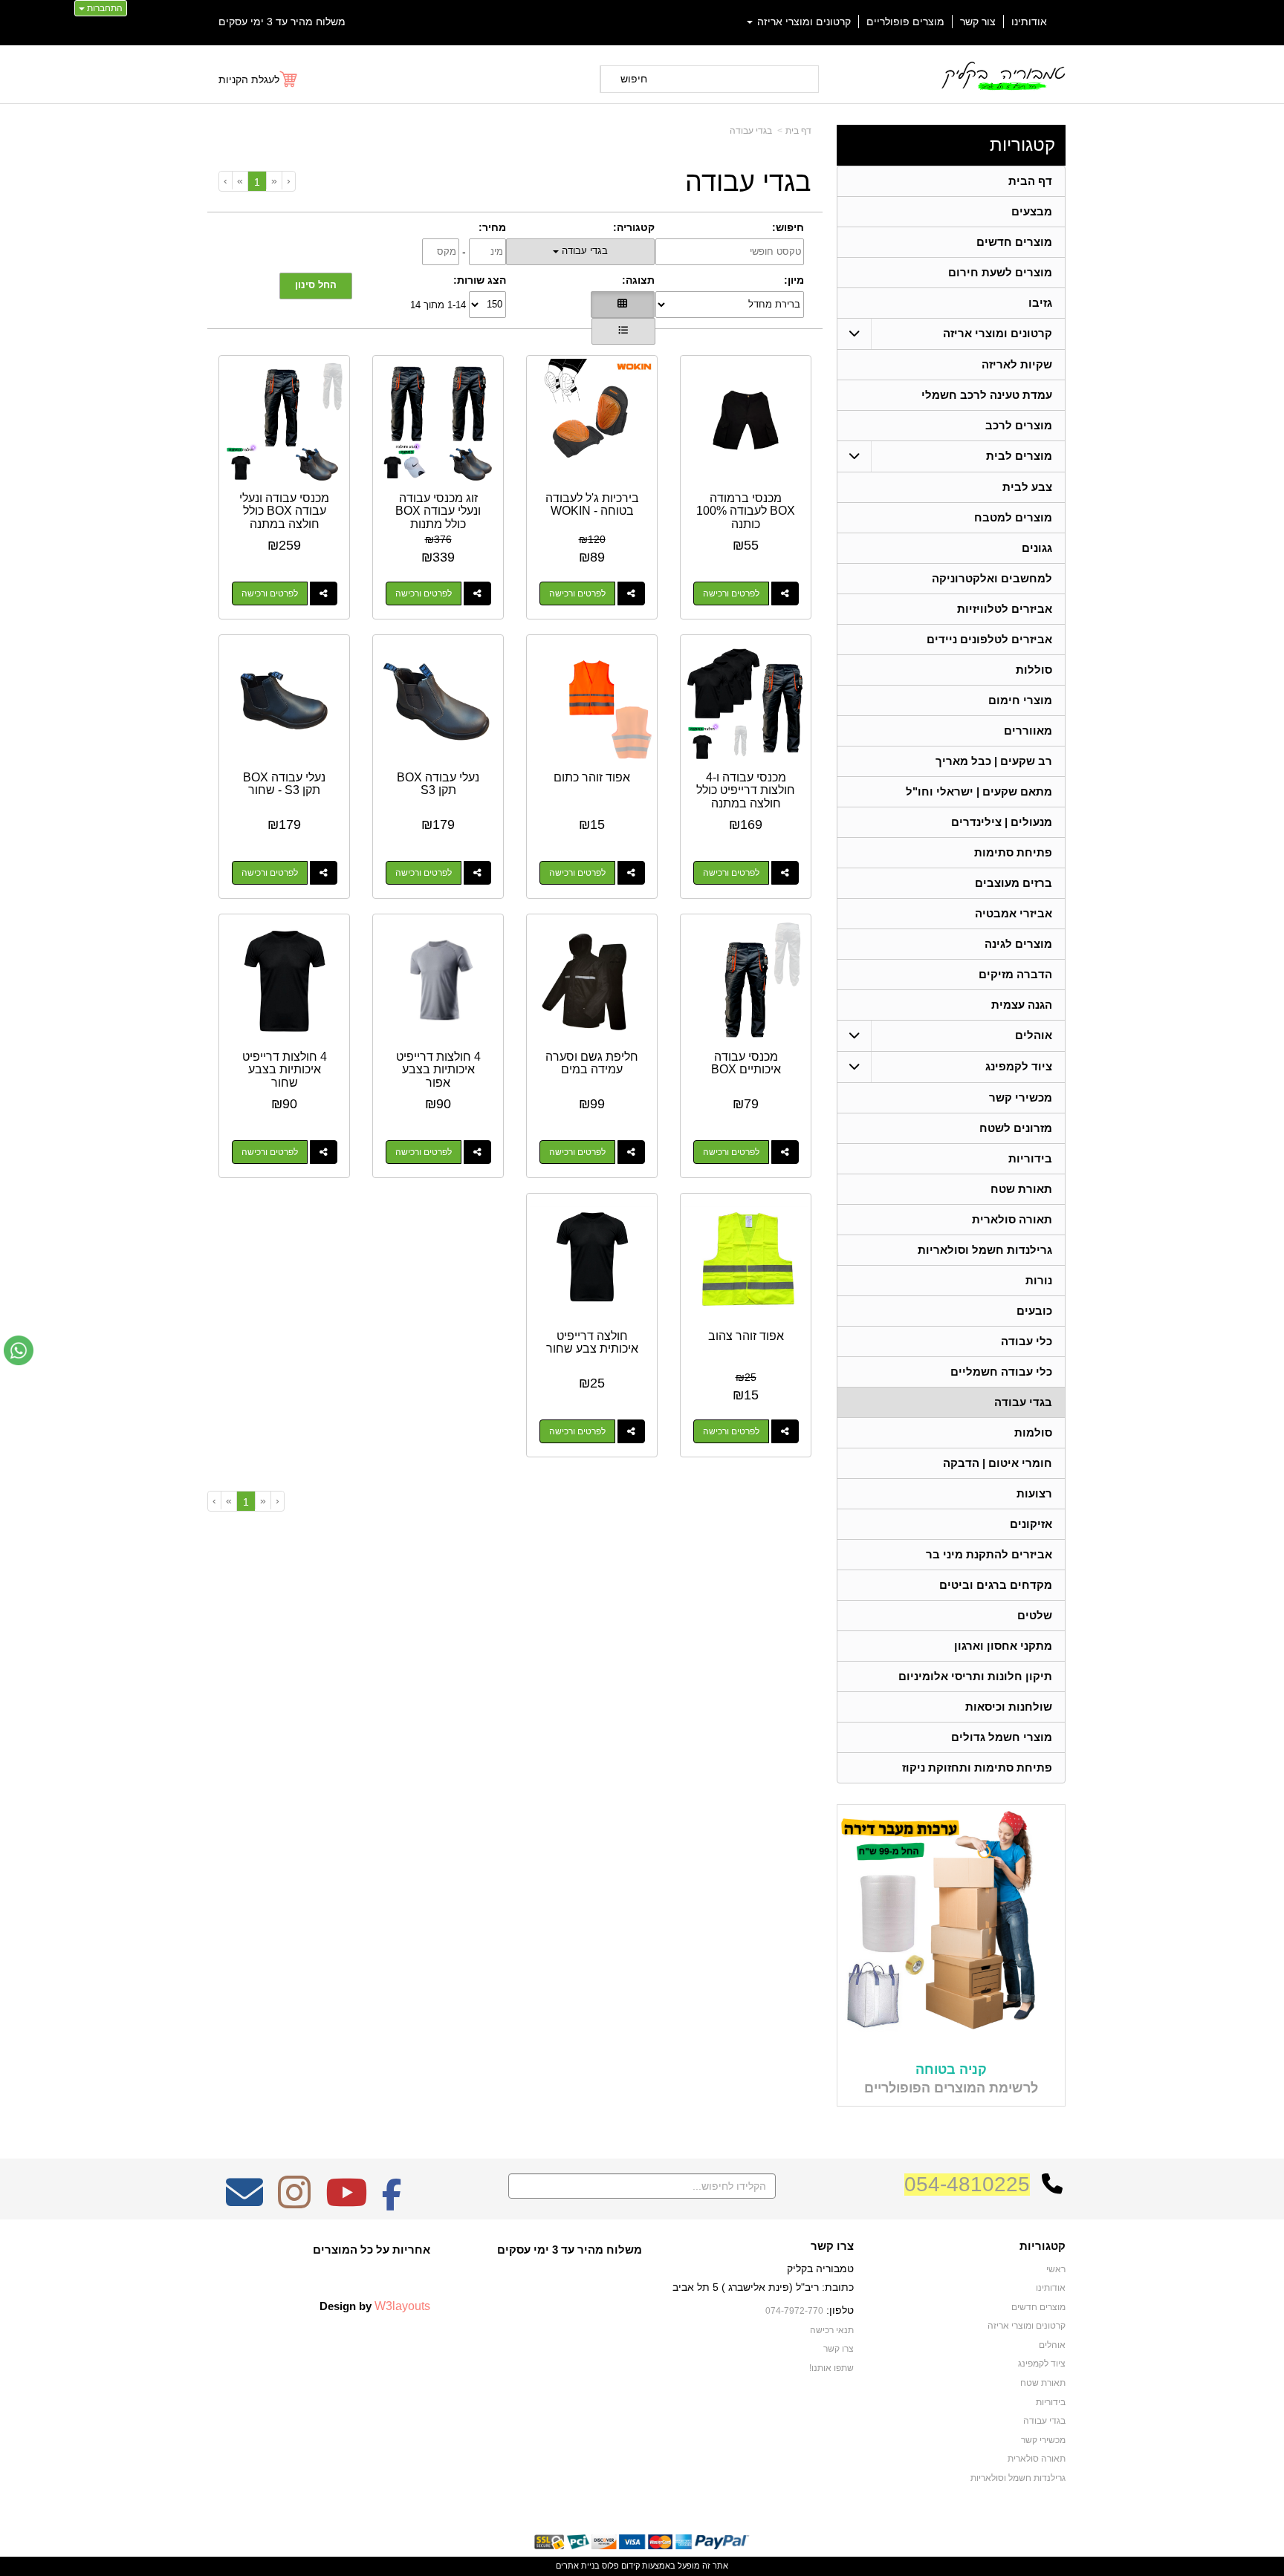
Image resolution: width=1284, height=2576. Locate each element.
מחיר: (492, 227)
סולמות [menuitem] (1033, 1432)
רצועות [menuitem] (1034, 1493)
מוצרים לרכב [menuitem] (1019, 425)
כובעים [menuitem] (1034, 1311)
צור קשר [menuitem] (978, 22)
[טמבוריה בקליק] (1003, 75)
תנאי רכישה (832, 2330)
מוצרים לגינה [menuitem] (1018, 944)
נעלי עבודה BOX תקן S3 (438, 784)
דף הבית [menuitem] (1030, 181)
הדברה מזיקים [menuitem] (1015, 974)
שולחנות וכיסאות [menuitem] (1009, 1707)
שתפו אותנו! (831, 2368)
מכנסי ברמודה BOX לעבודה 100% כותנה (746, 511)
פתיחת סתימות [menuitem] (1013, 852)
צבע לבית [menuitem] (1027, 487)
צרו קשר (832, 2246)
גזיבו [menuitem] (1040, 303)
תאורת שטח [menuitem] (1021, 1189)
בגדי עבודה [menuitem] (1023, 1402)
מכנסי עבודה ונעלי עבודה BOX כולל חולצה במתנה (284, 511)
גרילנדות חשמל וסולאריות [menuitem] (985, 1250)
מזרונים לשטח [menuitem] (1016, 1128)
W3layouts (402, 2306)
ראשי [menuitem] (1056, 2269)
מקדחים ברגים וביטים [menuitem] (996, 1585)
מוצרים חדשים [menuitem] (1014, 242)
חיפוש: (788, 227)
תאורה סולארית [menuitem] (1012, 1219)
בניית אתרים (578, 2566)
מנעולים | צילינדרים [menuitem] (1002, 822)
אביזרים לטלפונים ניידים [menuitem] (989, 639)
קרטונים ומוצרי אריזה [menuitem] (802, 22)
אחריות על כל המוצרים (372, 2250)
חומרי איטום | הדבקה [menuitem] (998, 1463)
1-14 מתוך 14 (438, 304)
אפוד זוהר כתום (592, 777)
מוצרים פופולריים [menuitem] (905, 22)
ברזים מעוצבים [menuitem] (1014, 883)
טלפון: (840, 2310)
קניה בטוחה (951, 2069)
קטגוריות (1022, 144)
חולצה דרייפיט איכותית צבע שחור (592, 1343)
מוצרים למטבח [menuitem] (1013, 517)
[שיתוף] (785, 593)
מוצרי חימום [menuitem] (1020, 700)
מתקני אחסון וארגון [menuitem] (1003, 1646)
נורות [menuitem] (1039, 1280)
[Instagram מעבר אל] (294, 2202)
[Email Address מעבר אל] (244, 2202)
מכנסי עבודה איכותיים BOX (746, 1063)
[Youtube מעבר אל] (346, 2202)
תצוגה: (638, 280)
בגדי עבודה (751, 131)
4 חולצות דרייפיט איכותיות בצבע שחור (285, 1070)
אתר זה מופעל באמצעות (642, 2566)
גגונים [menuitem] (1037, 548)
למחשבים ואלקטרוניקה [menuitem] (992, 578)
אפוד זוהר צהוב (746, 1336)
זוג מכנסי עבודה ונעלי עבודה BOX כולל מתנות (438, 511)
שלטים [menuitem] (1035, 1615)
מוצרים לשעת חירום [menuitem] (1000, 272)
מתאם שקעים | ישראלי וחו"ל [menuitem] (979, 791)
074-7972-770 (794, 2311)
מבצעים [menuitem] (1032, 211)
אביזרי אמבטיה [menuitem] (1014, 913)
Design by (375, 2306)
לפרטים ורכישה (731, 593)
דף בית (798, 131)
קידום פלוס (620, 2566)
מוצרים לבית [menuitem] (1019, 456)
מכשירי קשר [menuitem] (1021, 1097)
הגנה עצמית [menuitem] (1022, 1005)
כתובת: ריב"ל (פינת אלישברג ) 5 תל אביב (763, 2287)
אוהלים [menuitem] (1034, 1035)
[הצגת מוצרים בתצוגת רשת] (623, 305)
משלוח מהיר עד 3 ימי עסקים (282, 22)
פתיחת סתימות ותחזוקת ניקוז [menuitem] (977, 1767)
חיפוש (634, 79)
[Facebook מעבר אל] (392, 2202)
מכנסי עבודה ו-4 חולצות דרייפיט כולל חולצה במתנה (746, 790)
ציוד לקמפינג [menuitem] (1019, 1066)
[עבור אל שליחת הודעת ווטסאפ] (19, 1350)
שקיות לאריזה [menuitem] (1017, 364)
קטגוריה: (634, 227)
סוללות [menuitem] (1034, 670)
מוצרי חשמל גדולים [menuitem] (1002, 1737)
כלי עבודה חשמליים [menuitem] (1001, 1372)
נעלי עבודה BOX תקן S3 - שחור (284, 784)
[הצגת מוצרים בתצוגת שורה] (623, 331)
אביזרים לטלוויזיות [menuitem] (1005, 609)
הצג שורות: (480, 280)
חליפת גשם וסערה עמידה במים (592, 1063)
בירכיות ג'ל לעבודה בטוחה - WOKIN (592, 505)
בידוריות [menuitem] (1030, 1158)
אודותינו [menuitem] (1029, 22)
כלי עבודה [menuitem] (1027, 1341)
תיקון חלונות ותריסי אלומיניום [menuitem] (975, 1676)
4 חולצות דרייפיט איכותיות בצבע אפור (438, 1070)
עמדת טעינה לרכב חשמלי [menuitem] (987, 395)
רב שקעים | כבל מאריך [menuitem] (994, 761)
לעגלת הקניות (249, 79)
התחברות (104, 8)
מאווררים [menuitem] (1028, 731)
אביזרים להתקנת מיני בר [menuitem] (989, 1554)
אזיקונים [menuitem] (1031, 1524)
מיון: (794, 280)
